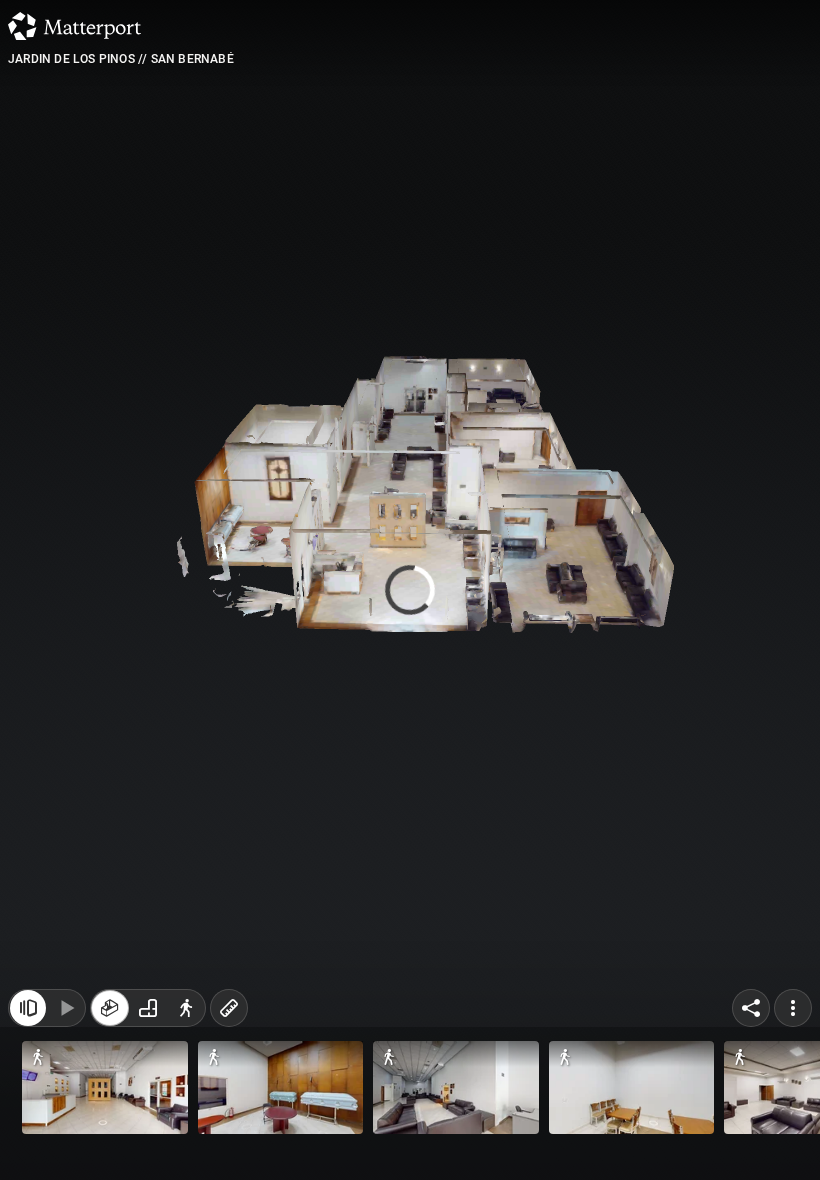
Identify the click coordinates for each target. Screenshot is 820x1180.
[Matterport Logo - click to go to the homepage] (74, 26)
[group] (148, 1138)
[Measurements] (229, 1138)
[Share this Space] (751, 1138)
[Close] (584, 170)
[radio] (110, 1138)
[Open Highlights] (28, 1138)
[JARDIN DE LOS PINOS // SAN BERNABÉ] (410, 590)
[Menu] (793, 1138)
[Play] (66, 1138)
